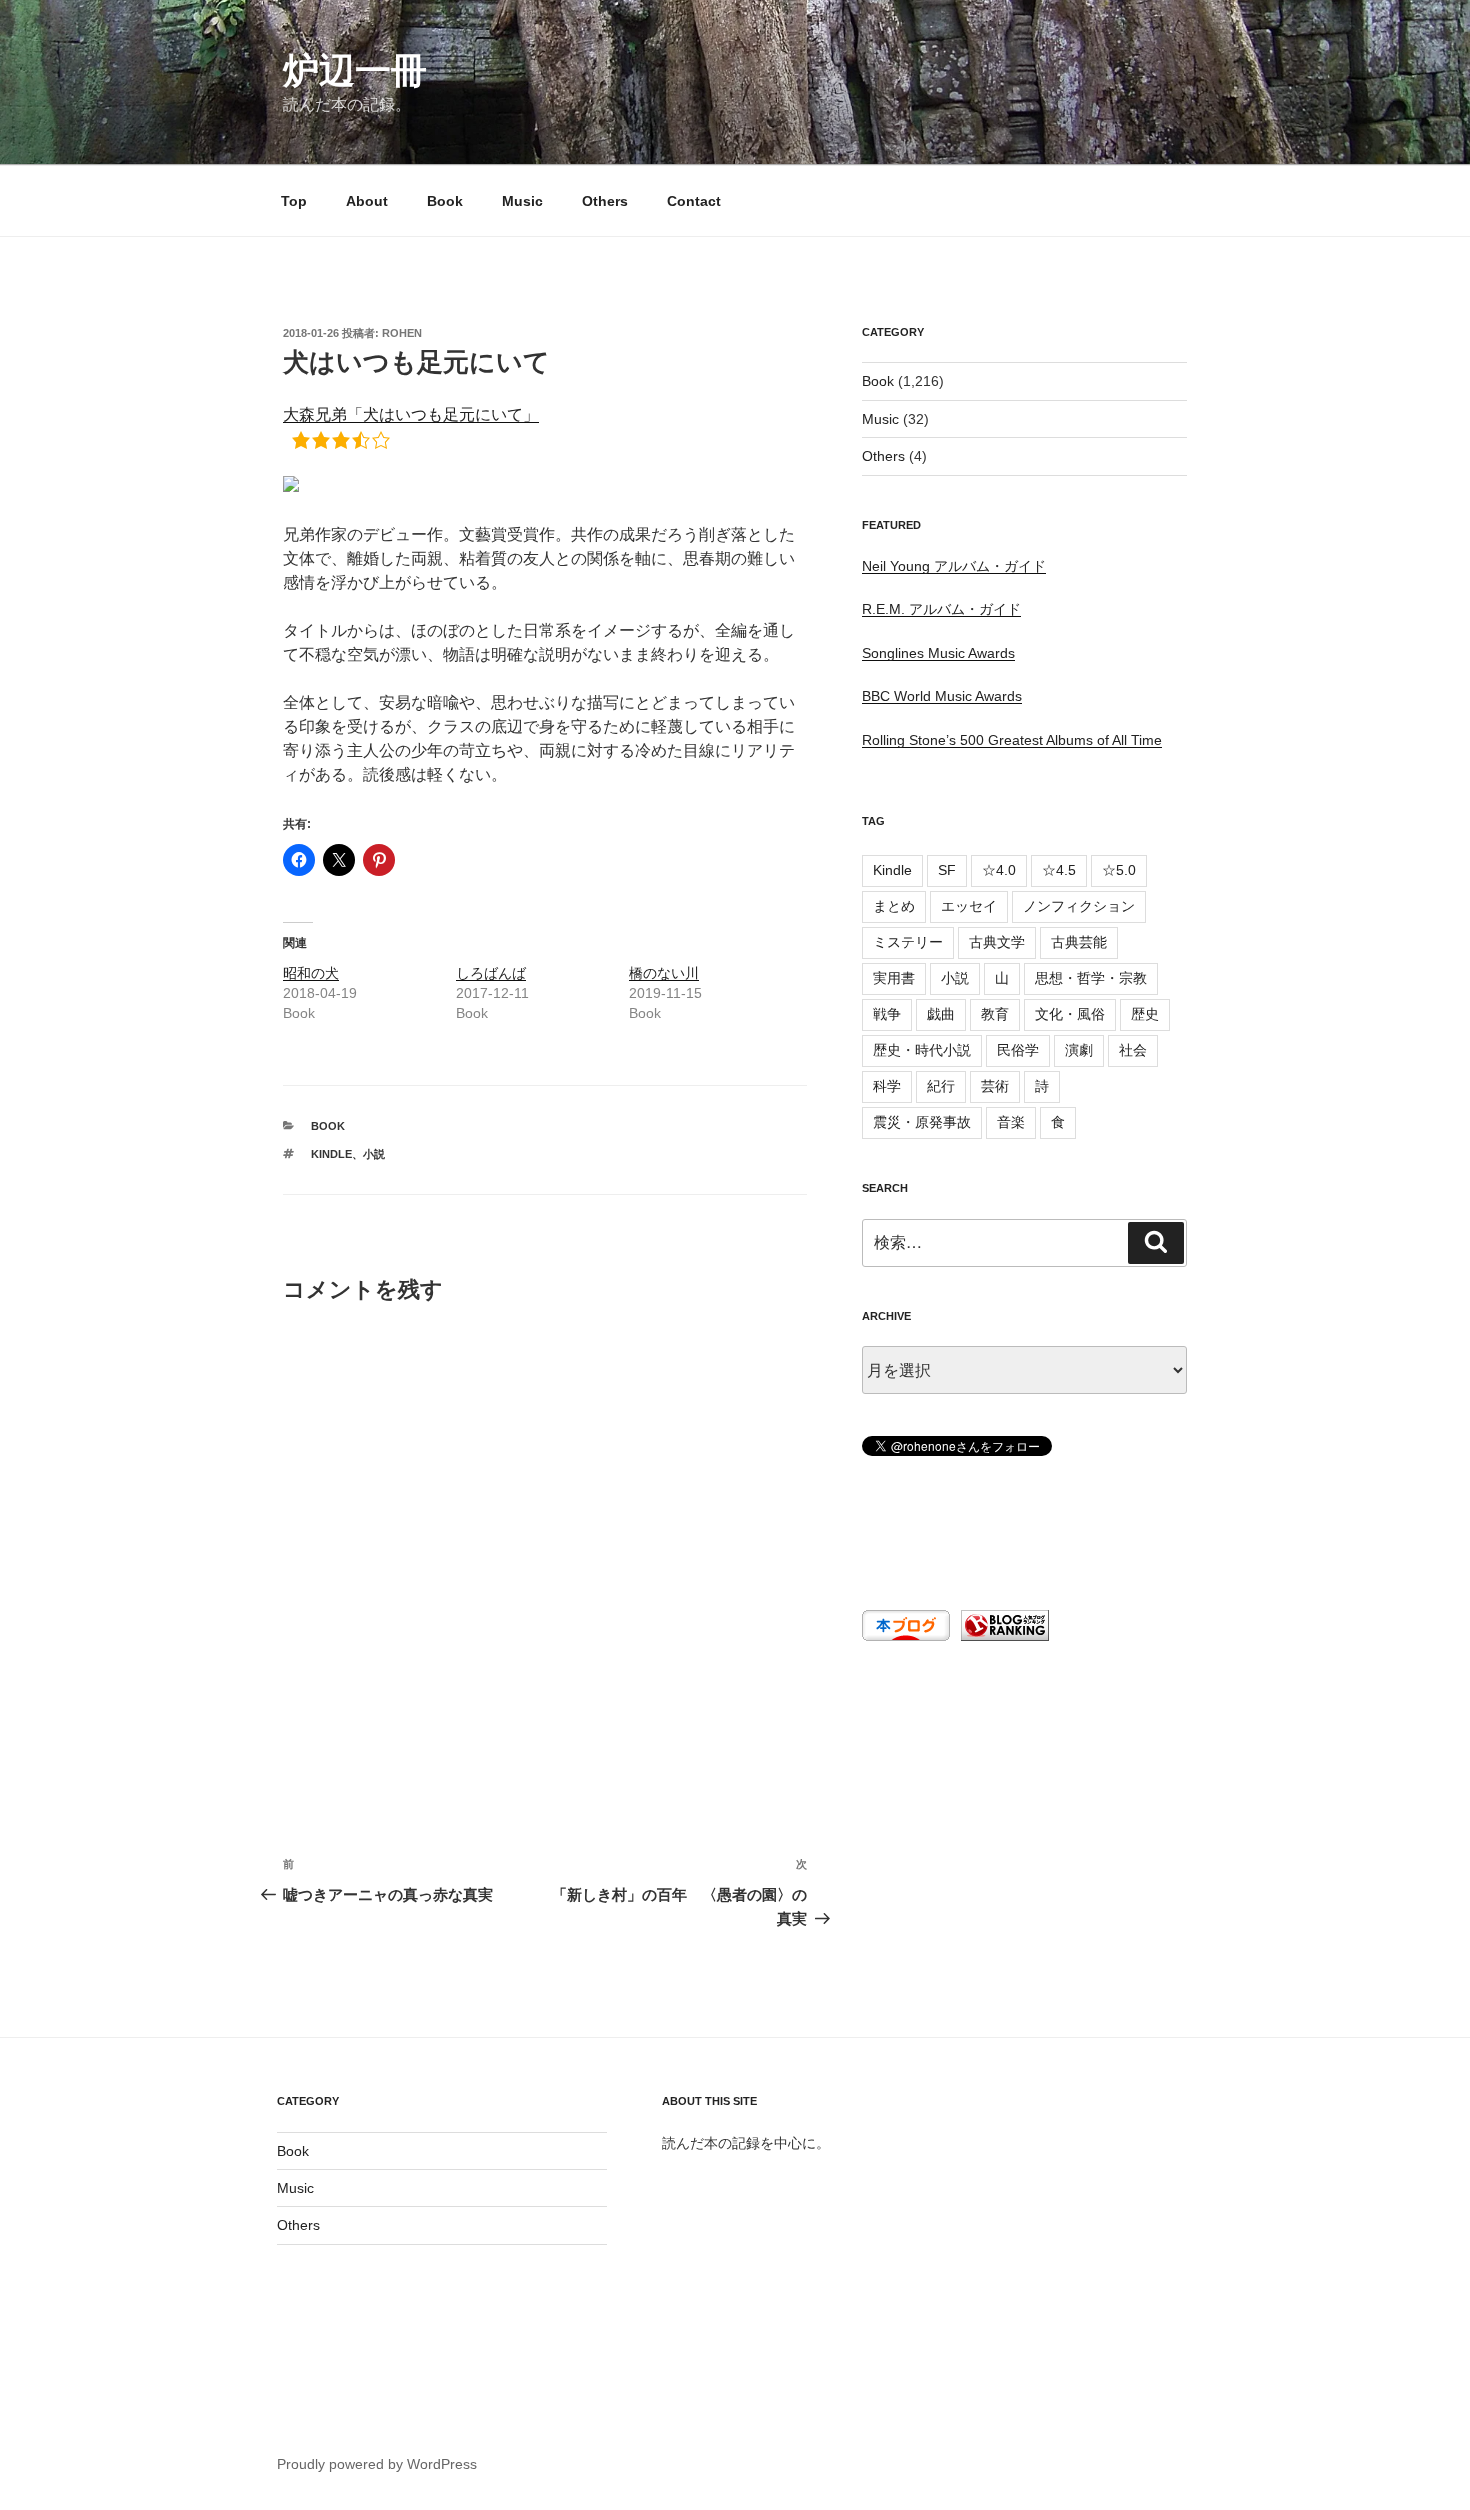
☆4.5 (1059, 870)
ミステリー (908, 942)
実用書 (894, 978)
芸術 (995, 1086)
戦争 (887, 1014)
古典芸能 (1079, 942)
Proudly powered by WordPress (377, 2464)
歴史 (1145, 1014)
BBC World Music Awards (942, 696)
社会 (1133, 1050)
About (367, 201)
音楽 (1011, 1122)
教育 (995, 1014)
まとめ (894, 906)
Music (522, 201)
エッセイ (969, 906)
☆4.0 (999, 870)
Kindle (331, 1154)
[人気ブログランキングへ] (1003, 1636)
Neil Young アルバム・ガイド (954, 566)
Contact (694, 201)
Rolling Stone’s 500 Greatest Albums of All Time (1012, 740)
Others (605, 201)
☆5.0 (1119, 870)
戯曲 (941, 1014)
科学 (887, 1086)
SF (947, 870)
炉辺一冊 (355, 70)
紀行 (941, 1086)
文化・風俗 (1070, 1014)
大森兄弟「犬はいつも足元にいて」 (411, 414)
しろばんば (491, 973)
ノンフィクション (1079, 906)
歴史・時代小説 (922, 1050)
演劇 (1079, 1050)
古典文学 (997, 942)
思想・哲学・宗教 (1091, 978)
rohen (402, 333)
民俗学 (1018, 1050)
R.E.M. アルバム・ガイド (941, 609)
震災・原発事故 (922, 1122)
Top (294, 201)
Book (445, 201)
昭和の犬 (311, 973)
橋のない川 (664, 973)
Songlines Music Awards (938, 653)
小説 (374, 1154)
